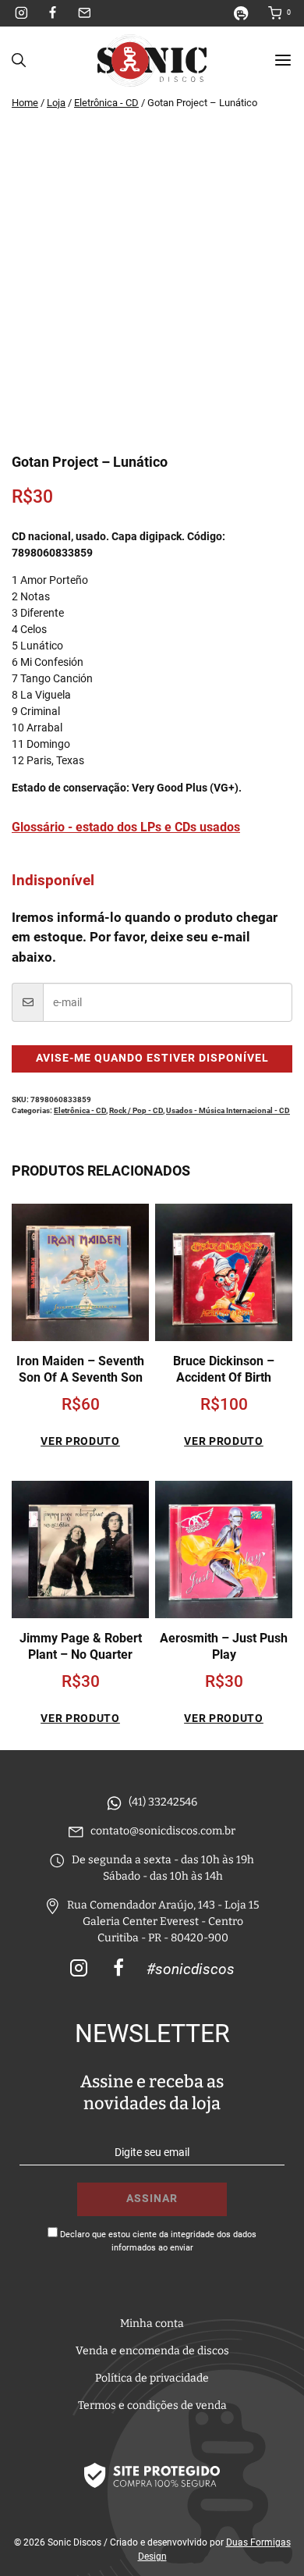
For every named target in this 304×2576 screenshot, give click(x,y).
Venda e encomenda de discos (152, 2351)
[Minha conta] (247, 13)
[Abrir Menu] (283, 60)
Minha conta (152, 2323)
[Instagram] (22, 13)
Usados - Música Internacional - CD (228, 1110)
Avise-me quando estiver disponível (152, 1058)
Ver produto (80, 1441)
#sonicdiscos (191, 1969)
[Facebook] (53, 13)
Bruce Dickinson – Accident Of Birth (224, 1369)
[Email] (84, 13)
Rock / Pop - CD (136, 1110)
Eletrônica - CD (80, 1110)
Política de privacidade (152, 2378)
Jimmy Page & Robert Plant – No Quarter (81, 1646)
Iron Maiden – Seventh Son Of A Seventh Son (80, 1369)
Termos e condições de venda (152, 2405)
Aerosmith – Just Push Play (224, 1646)
